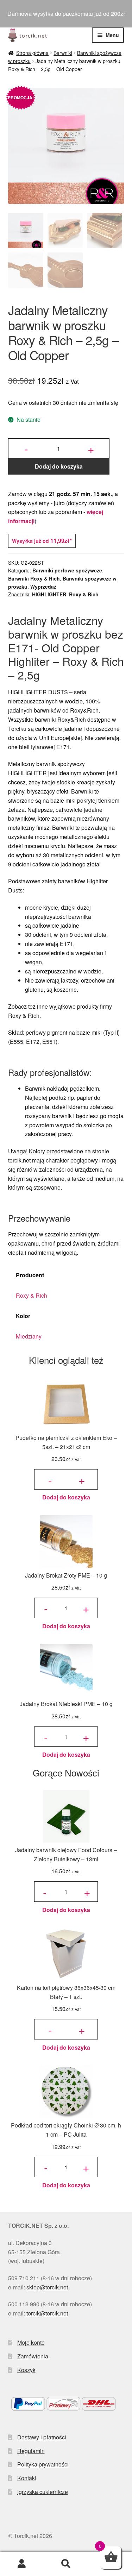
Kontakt (27, 2478)
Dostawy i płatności (42, 2437)
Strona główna (32, 53)
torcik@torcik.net (47, 2313)
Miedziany (29, 1336)
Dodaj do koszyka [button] (66, 1497)
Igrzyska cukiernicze (43, 2492)
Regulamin (31, 2451)
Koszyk (26, 2370)
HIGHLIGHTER (49, 594)
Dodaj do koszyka (59, 466)
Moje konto (31, 2342)
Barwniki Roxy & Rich (34, 578)
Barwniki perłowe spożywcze (67, 570)
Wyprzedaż (43, 587)
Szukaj (66, 2564)
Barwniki (63, 53)
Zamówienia (33, 2356)
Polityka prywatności (43, 2464)
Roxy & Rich (84, 594)
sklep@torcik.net (47, 2287)
